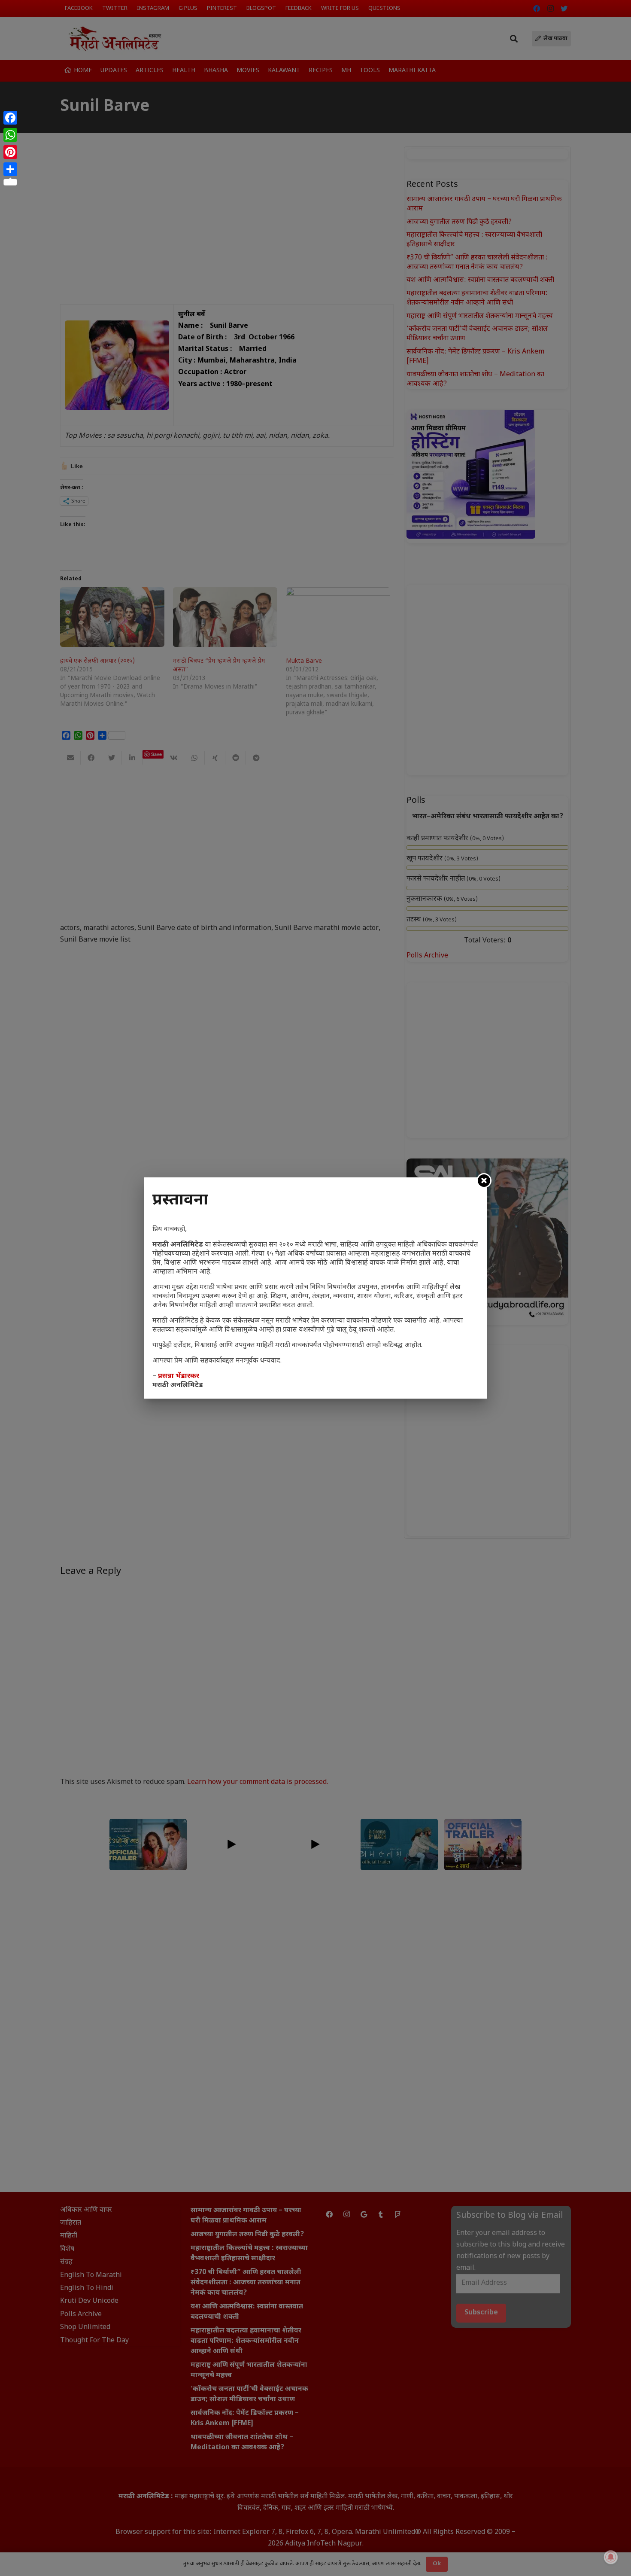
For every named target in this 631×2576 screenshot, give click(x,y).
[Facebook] (10, 118)
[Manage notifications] (611, 2557)
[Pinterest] (10, 152)
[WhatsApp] (10, 135)
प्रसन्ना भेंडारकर (179, 1376)
